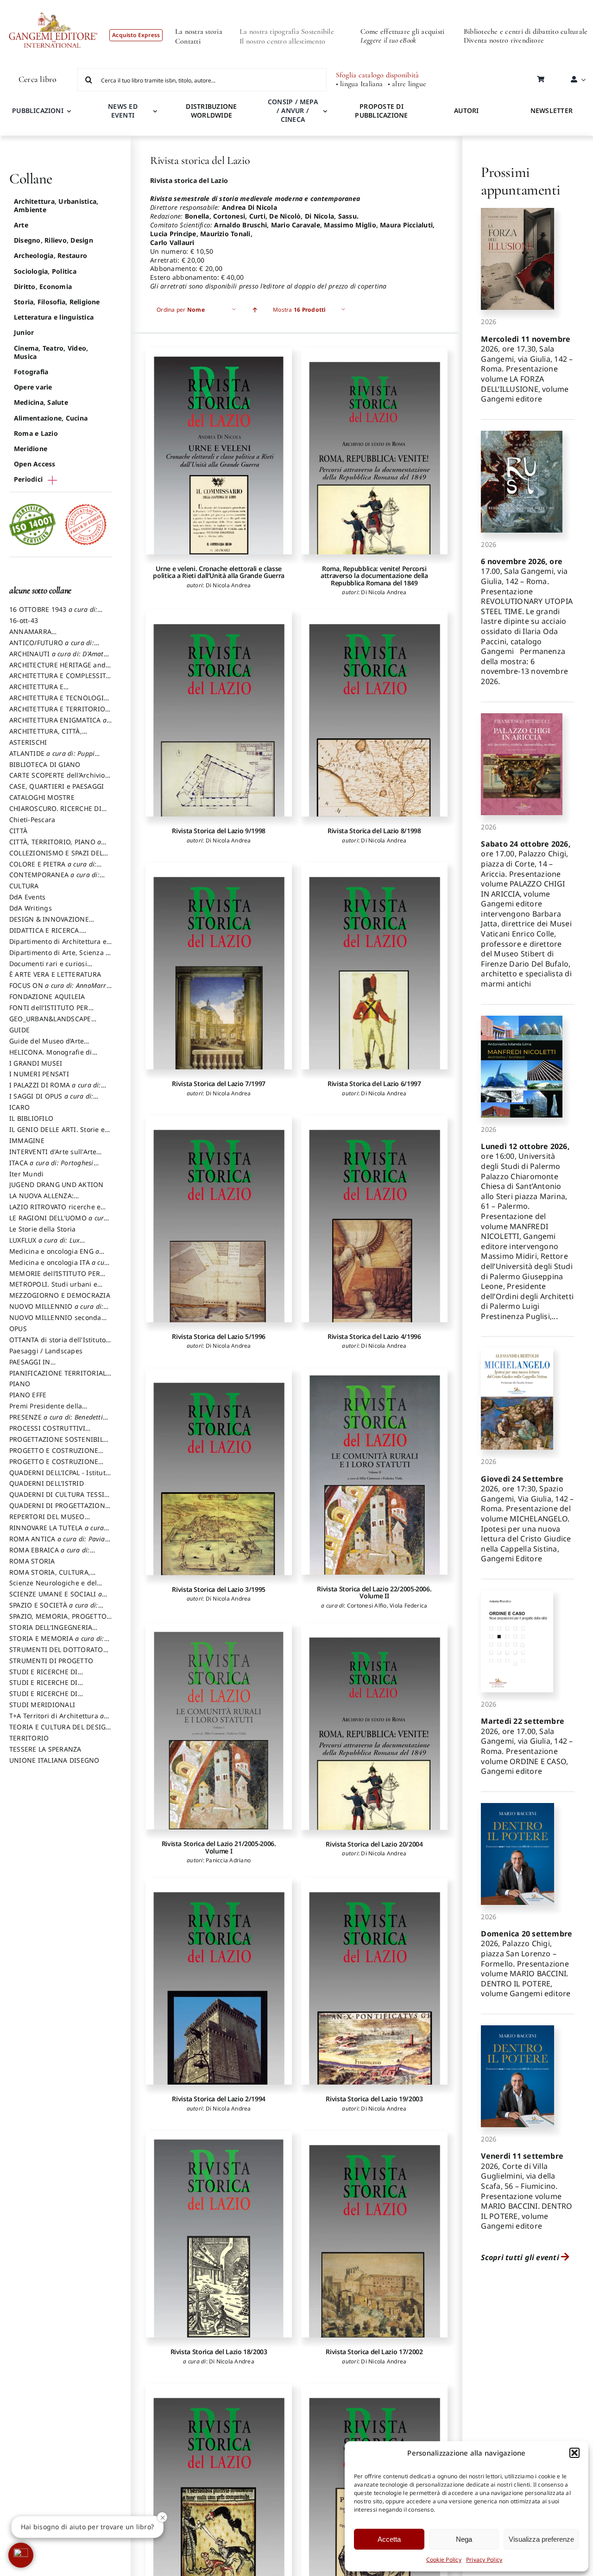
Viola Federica (408, 1605)
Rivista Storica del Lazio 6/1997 (374, 1084)
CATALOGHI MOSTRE (42, 797)
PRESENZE (56, 1421)
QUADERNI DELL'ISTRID (47, 1483)
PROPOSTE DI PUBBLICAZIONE (381, 111)
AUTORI (466, 110)
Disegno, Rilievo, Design (54, 240)
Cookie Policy (444, 2560)
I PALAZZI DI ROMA (55, 1089)
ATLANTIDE (52, 758)
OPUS (18, 1329)
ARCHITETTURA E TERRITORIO (60, 713)
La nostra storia (199, 31)
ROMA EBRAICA (50, 1554)
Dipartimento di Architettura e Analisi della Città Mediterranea (60, 946)
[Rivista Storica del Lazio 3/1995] (219, 1472)
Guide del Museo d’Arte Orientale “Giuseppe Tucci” (52, 1045)
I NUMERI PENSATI (39, 1074)
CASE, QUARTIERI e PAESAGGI (57, 786)
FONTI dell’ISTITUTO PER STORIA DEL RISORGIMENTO (55, 1012)
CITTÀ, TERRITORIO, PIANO (55, 846)
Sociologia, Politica (45, 271)
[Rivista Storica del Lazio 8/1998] (374, 713)
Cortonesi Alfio (367, 1605)
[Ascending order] (255, 310)
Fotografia (31, 372)
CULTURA (24, 886)
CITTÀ (18, 831)
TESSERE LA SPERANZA (45, 1749)
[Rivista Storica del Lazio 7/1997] (219, 966)
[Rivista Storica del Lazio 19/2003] (374, 1981)
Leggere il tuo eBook (388, 40)
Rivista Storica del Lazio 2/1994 (218, 2099)
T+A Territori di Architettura (57, 1720)
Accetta (389, 2539)
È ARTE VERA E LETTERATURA (55, 974)
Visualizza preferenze (541, 2539)
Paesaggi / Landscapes (46, 1351)
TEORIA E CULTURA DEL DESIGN (60, 1731)
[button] (574, 2453)
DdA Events (27, 897)
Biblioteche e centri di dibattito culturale (526, 31)
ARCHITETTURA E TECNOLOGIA (59, 702)
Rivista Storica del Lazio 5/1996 (218, 1336)
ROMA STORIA (32, 1561)
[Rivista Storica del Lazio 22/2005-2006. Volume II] (374, 1472)
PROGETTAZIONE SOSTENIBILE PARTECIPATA (58, 1444)
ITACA (51, 1167)
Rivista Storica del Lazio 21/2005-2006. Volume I (219, 1847)
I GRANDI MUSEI (36, 1063)
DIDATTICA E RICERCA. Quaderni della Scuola (45, 935)
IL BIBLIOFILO (31, 1118)
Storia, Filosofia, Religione (57, 302)
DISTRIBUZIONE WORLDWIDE (211, 111)
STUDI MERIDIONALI (42, 1705)
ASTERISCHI (28, 742)
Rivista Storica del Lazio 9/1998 (218, 831)
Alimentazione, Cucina (51, 418)
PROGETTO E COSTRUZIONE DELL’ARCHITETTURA (54, 1455)
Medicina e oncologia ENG (54, 1256)
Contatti (188, 41)
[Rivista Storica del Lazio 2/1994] (219, 1981)
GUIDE (19, 1030)
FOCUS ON (60, 990)
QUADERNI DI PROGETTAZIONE (59, 1510)
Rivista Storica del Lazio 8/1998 (374, 831)
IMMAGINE (27, 1140)
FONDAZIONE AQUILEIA (47, 996)
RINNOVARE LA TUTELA (57, 1532)
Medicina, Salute (41, 402)
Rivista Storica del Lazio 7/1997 (218, 1084)
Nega (464, 2539)
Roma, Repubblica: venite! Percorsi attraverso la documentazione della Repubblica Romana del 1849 (374, 576)
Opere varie (33, 387)
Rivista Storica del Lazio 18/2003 (219, 2352)
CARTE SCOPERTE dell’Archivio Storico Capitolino (57, 779)
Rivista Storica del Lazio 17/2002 (374, 2352)
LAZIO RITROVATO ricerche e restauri (55, 1211)
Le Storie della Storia (42, 1229)
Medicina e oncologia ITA (60, 1267)
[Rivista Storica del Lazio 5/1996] (219, 1219)
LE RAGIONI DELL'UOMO (59, 1222)
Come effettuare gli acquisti (403, 31)
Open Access (35, 464)
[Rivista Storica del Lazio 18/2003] (219, 2234)
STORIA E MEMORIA (57, 1643)
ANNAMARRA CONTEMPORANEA (39, 636)
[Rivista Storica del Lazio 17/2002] (374, 2234)
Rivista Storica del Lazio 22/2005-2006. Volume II (374, 1592)
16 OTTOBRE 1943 (53, 614)
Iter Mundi (26, 1174)
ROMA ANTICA (57, 1543)
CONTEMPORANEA (54, 879)
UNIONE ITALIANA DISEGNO (54, 1760)
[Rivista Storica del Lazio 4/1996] (374, 1219)
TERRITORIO (29, 1738)
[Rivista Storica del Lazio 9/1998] (219, 713)
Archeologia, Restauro (50, 255)
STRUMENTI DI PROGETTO (51, 1661)
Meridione (31, 449)
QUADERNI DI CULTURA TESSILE (60, 1499)
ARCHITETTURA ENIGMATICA (58, 724)
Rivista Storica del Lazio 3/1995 (218, 1589)
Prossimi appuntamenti (520, 181)
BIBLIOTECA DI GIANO (45, 764)
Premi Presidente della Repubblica (46, 1410)
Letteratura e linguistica (54, 317)
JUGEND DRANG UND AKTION (57, 1184)
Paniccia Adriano (228, 1860)
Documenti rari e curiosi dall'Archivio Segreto (48, 968)
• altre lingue (407, 84)
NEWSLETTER (552, 110)
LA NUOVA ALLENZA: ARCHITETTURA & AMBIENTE (55, 1200)
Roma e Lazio (36, 433)
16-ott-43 (24, 620)
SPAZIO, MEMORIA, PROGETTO (58, 1621)
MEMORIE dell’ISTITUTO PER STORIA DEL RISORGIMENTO (55, 1278)
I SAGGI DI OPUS (51, 1100)
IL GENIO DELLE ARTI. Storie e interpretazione (57, 1134)
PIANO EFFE (28, 1395)
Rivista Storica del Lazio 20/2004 (374, 1844)
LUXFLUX (44, 1244)
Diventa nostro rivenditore (504, 40)
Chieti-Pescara (32, 820)
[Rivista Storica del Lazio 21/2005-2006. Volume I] (219, 1727)
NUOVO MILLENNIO (56, 1311)
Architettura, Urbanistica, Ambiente (56, 205)
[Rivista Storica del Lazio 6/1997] (374, 966)
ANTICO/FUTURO (52, 647)
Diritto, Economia (43, 286)
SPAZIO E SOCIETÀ (54, 1609)
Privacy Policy (484, 2560)
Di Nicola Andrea (228, 585)
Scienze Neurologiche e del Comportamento (53, 1587)
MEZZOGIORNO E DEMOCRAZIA (60, 1295)
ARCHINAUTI (58, 658)
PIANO (20, 1384)
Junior (24, 332)
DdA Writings (31, 908)
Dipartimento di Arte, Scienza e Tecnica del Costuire (59, 957)
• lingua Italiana (360, 84)
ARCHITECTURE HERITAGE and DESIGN (57, 669)
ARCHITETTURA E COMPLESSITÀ (60, 680)
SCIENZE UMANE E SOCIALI (56, 1598)
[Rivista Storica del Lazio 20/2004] (374, 1727)
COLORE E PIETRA (53, 868)
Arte (21, 225)
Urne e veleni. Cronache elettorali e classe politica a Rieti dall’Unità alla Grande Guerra (218, 572)
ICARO (19, 1107)
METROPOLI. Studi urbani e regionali (53, 1288)
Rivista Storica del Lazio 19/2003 (374, 2099)
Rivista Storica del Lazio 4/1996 (374, 1336)
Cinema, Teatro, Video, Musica (51, 352)
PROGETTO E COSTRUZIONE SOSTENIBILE (54, 1466)
